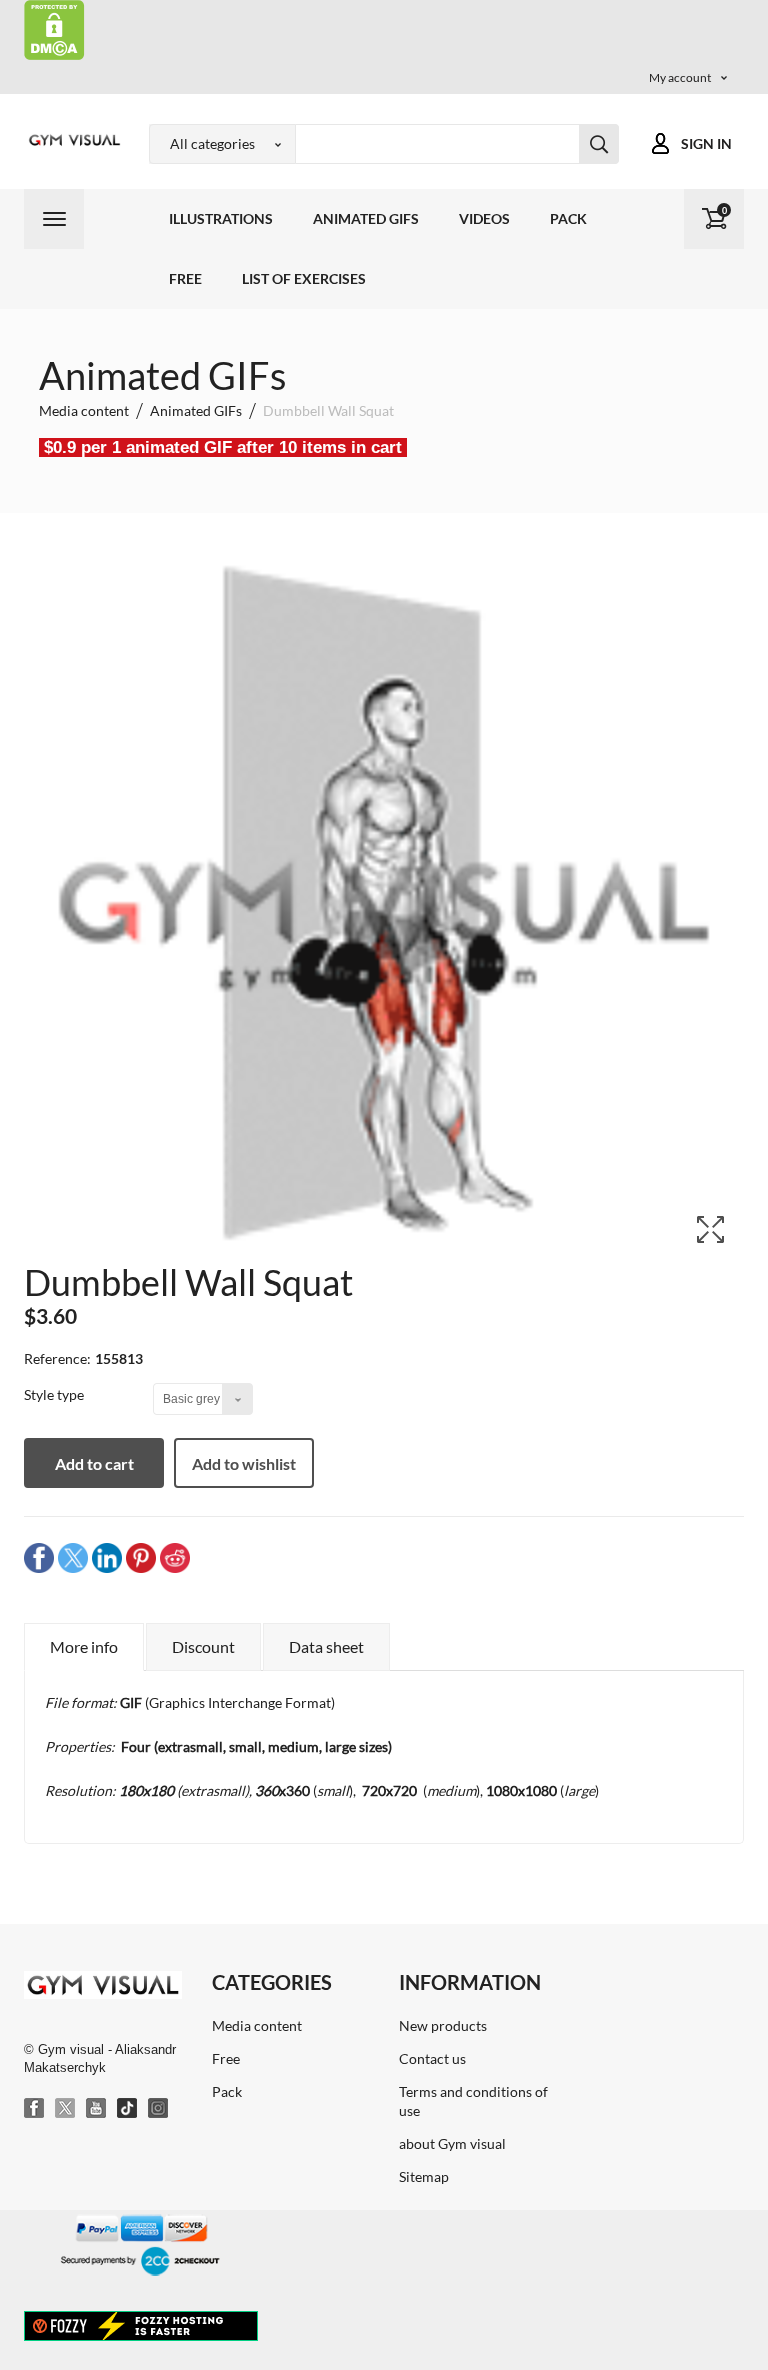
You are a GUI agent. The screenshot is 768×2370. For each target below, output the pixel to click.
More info (84, 1646)
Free (185, 278)
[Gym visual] (71, 140)
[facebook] (39, 1557)
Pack (568, 218)
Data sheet (326, 1646)
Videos (484, 218)
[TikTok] (128, 2109)
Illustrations (221, 218)
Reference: (57, 1358)
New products (443, 2025)
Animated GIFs (366, 218)
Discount (203, 1646)
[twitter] (73, 1557)
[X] (66, 2109)
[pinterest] (141, 1557)
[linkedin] (107, 1557)
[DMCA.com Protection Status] (54, 28)
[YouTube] (97, 2109)
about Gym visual (452, 2143)
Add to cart (94, 1463)
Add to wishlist (244, 1463)
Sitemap (424, 2176)
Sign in (706, 143)
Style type (55, 1394)
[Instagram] (159, 2109)
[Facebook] (35, 2109)
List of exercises (304, 278)
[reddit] (175, 1557)
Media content (257, 2025)
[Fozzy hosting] (141, 2325)
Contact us (432, 2058)
